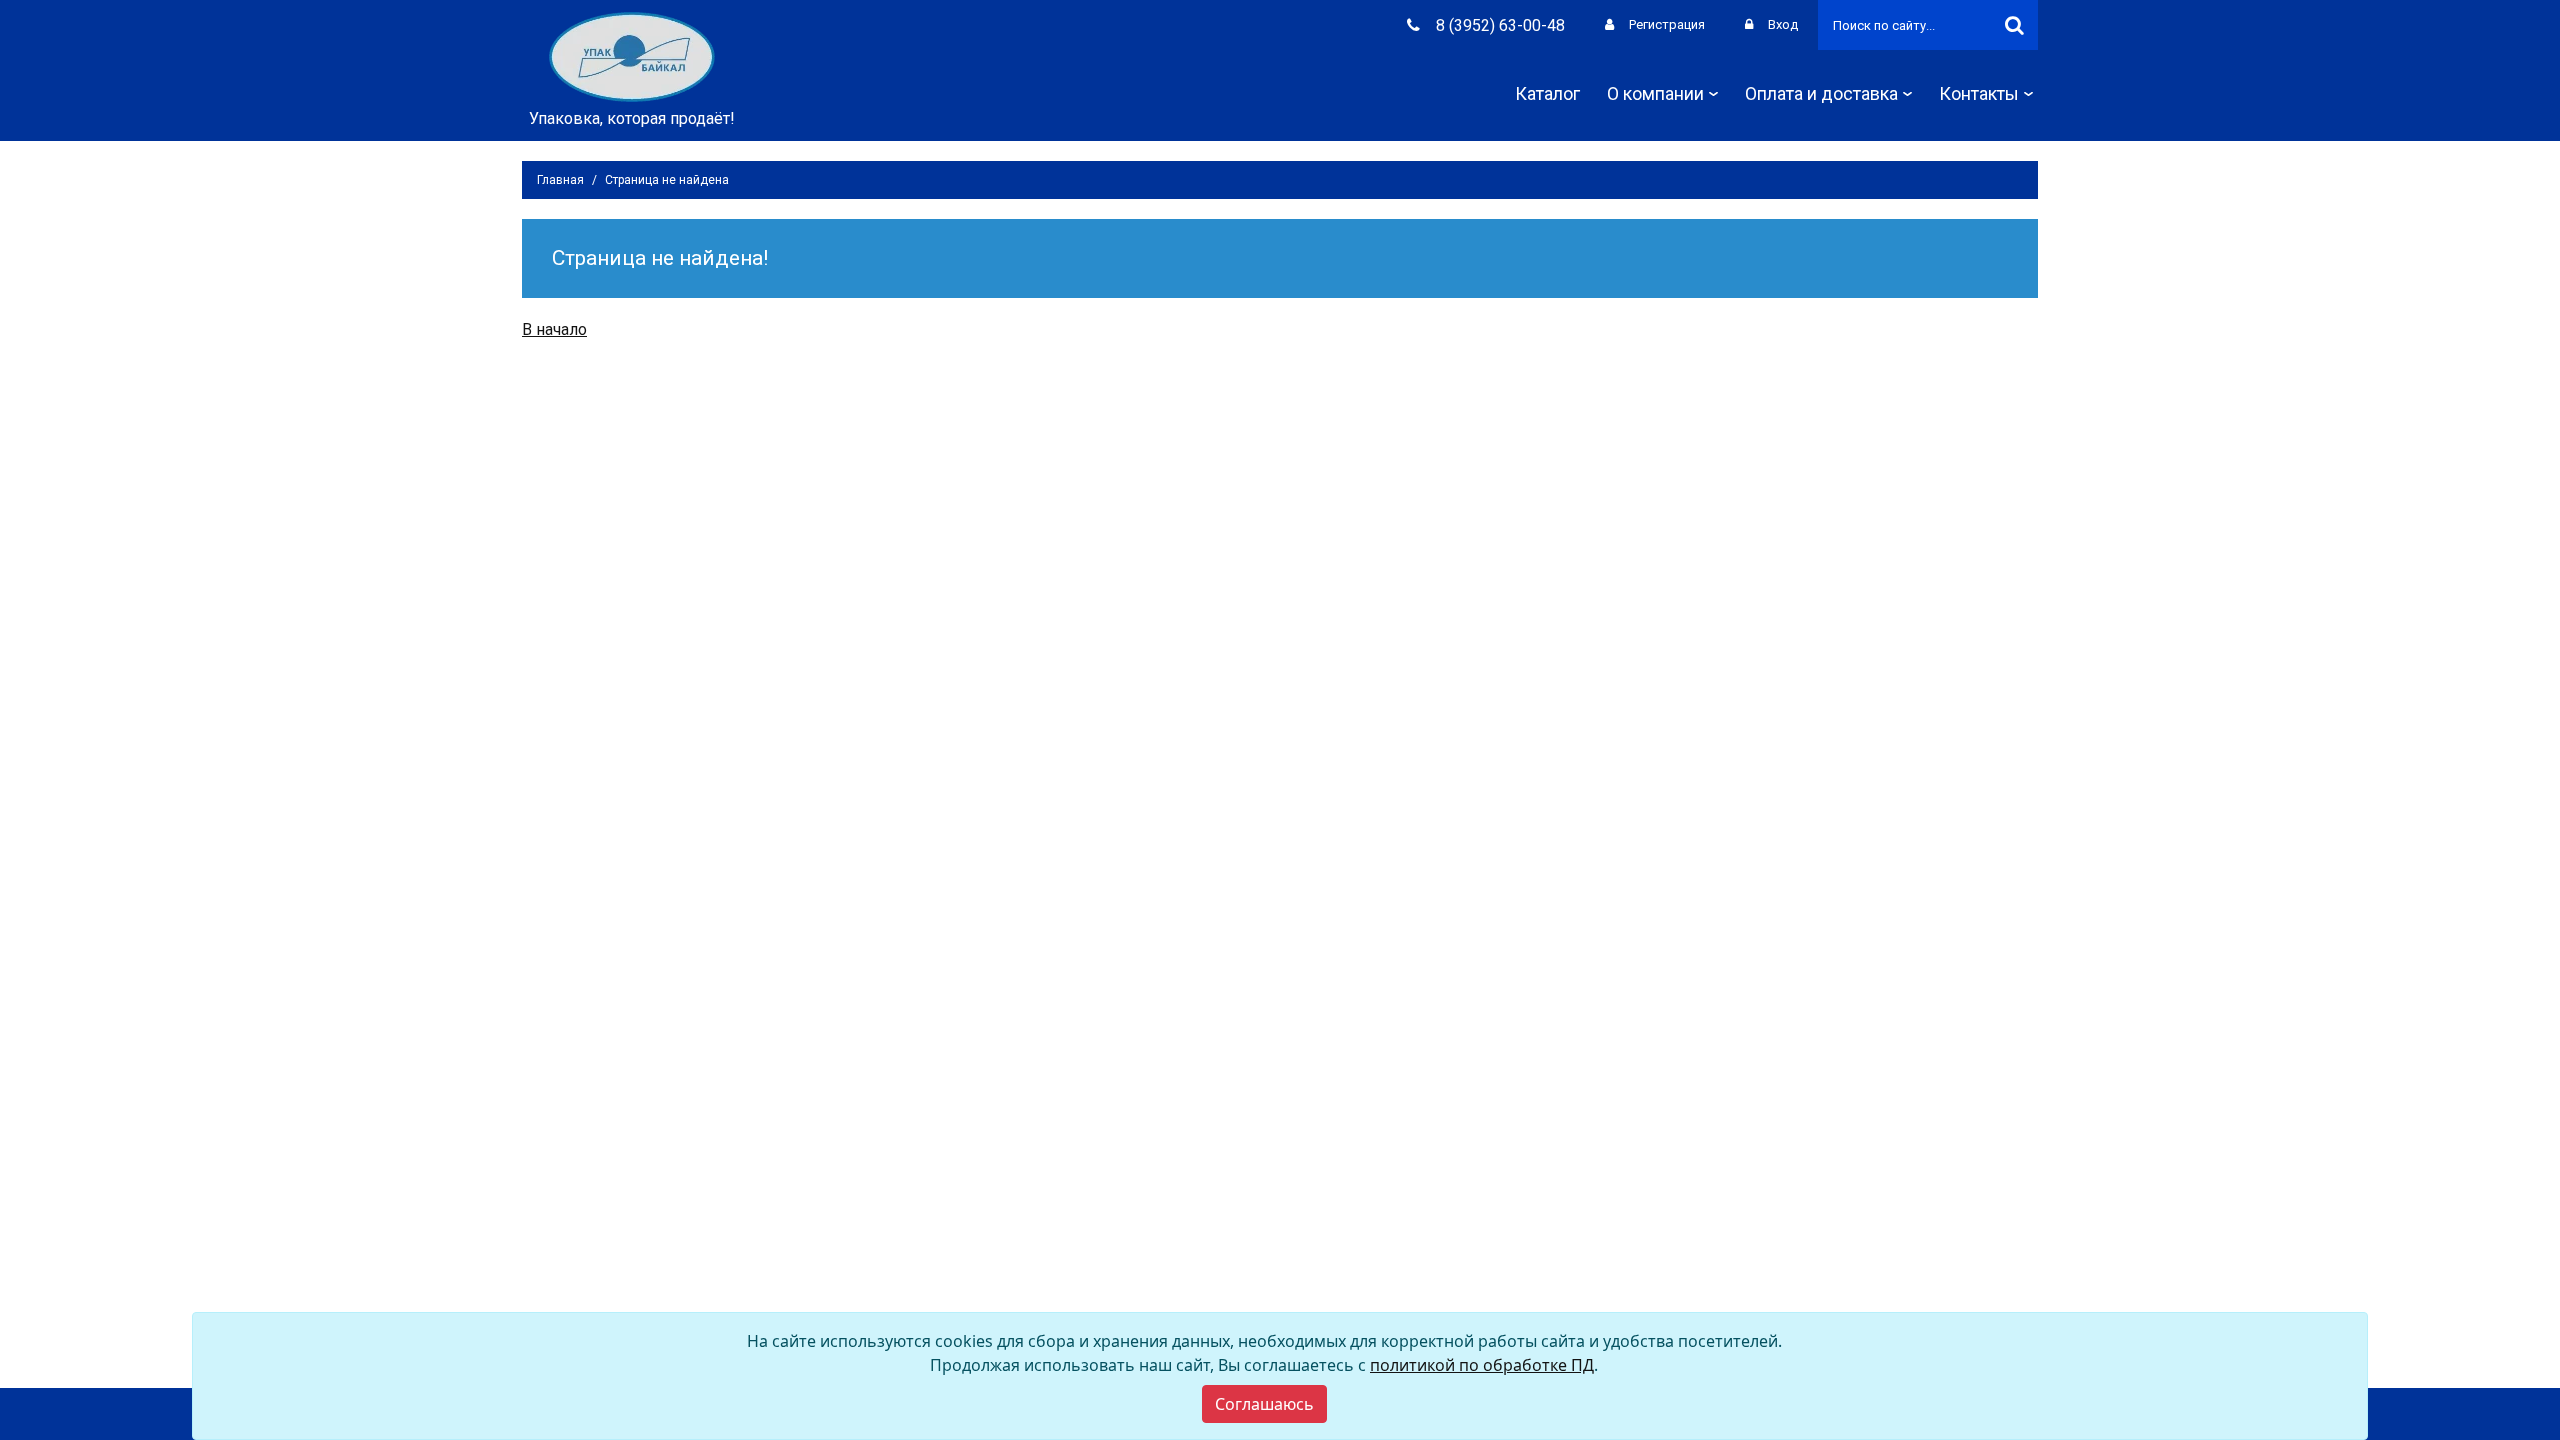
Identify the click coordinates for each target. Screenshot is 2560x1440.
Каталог (1547, 93)
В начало (554, 329)
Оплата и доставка (1821, 93)
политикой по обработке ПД (1482, 1365)
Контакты (1979, 93)
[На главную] (632, 55)
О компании (1655, 93)
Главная (560, 180)
